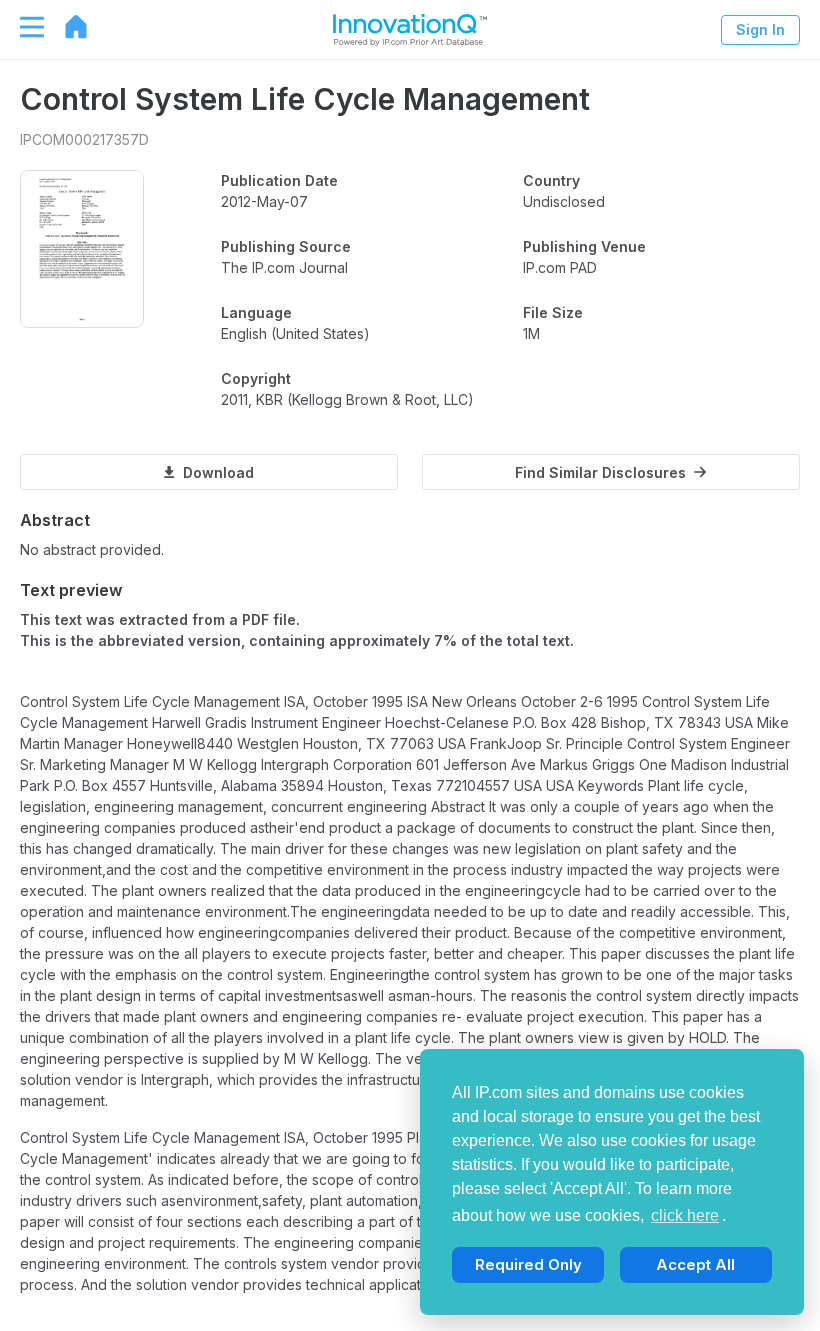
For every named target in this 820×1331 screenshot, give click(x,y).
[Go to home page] (66, 27)
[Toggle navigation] (22, 27)
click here (685, 1215)
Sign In (760, 29)
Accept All (695, 1264)
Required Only (528, 1264)
